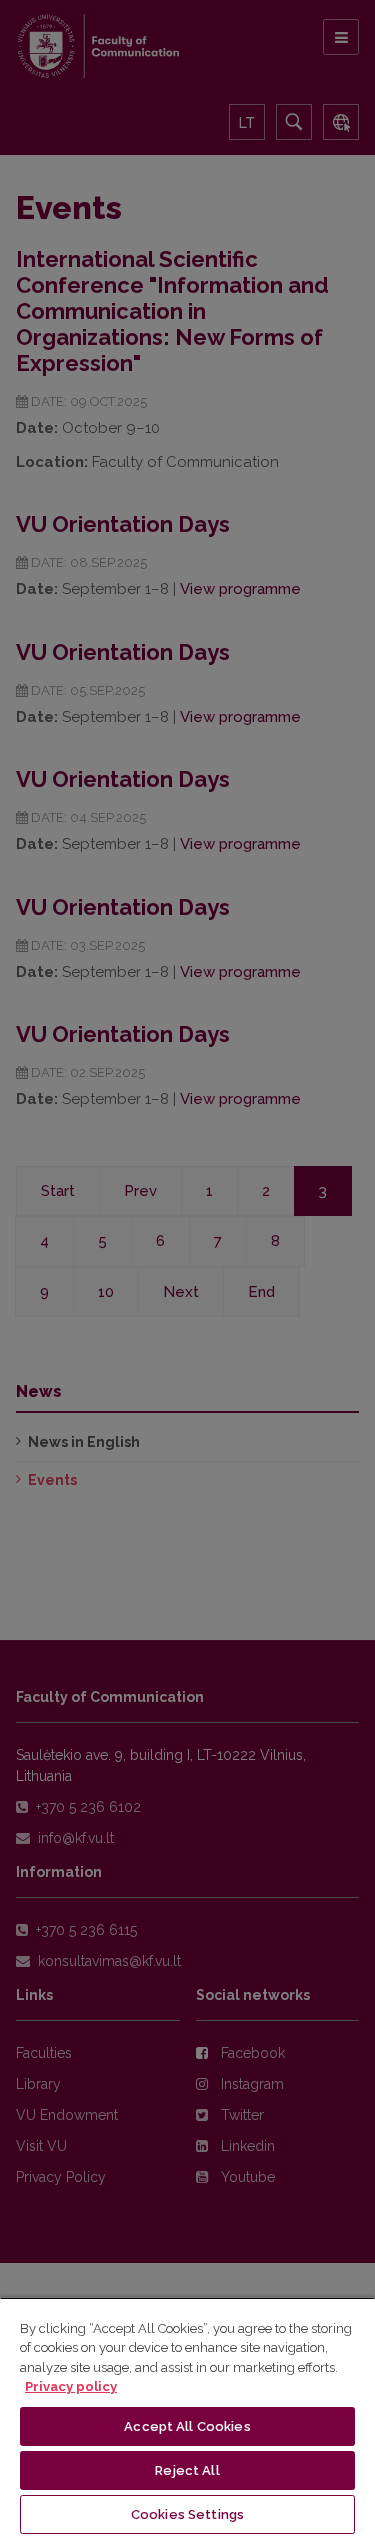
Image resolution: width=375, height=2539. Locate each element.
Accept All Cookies (187, 2426)
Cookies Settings (187, 2514)
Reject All (187, 2470)
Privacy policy (71, 2386)
